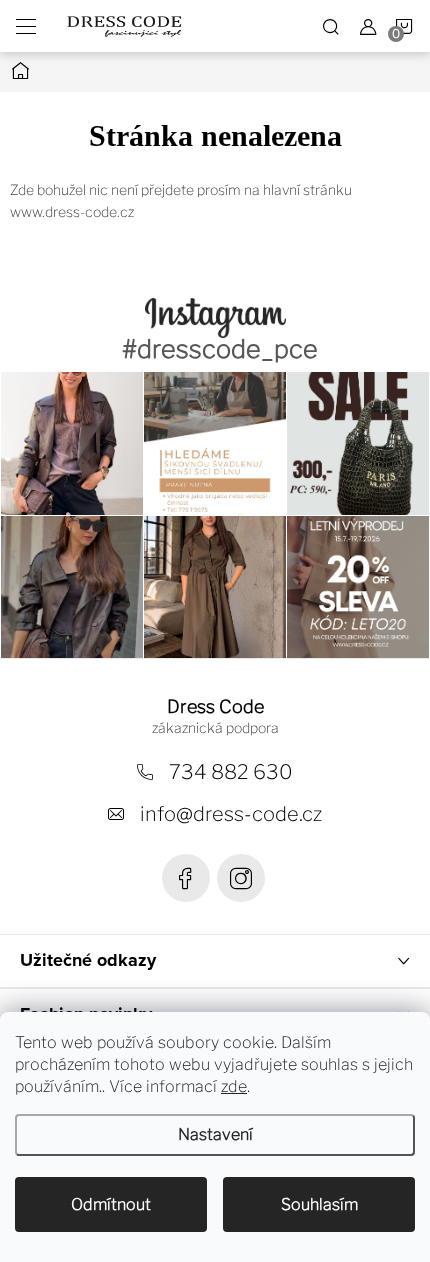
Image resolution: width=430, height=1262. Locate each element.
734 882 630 (231, 772)
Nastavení (215, 1134)
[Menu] (26, 26)
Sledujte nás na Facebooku (186, 878)
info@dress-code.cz (231, 814)
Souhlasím (319, 1204)
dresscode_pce (241, 878)
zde (234, 1086)
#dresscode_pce (220, 349)
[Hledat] (331, 26)
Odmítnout (111, 1204)
